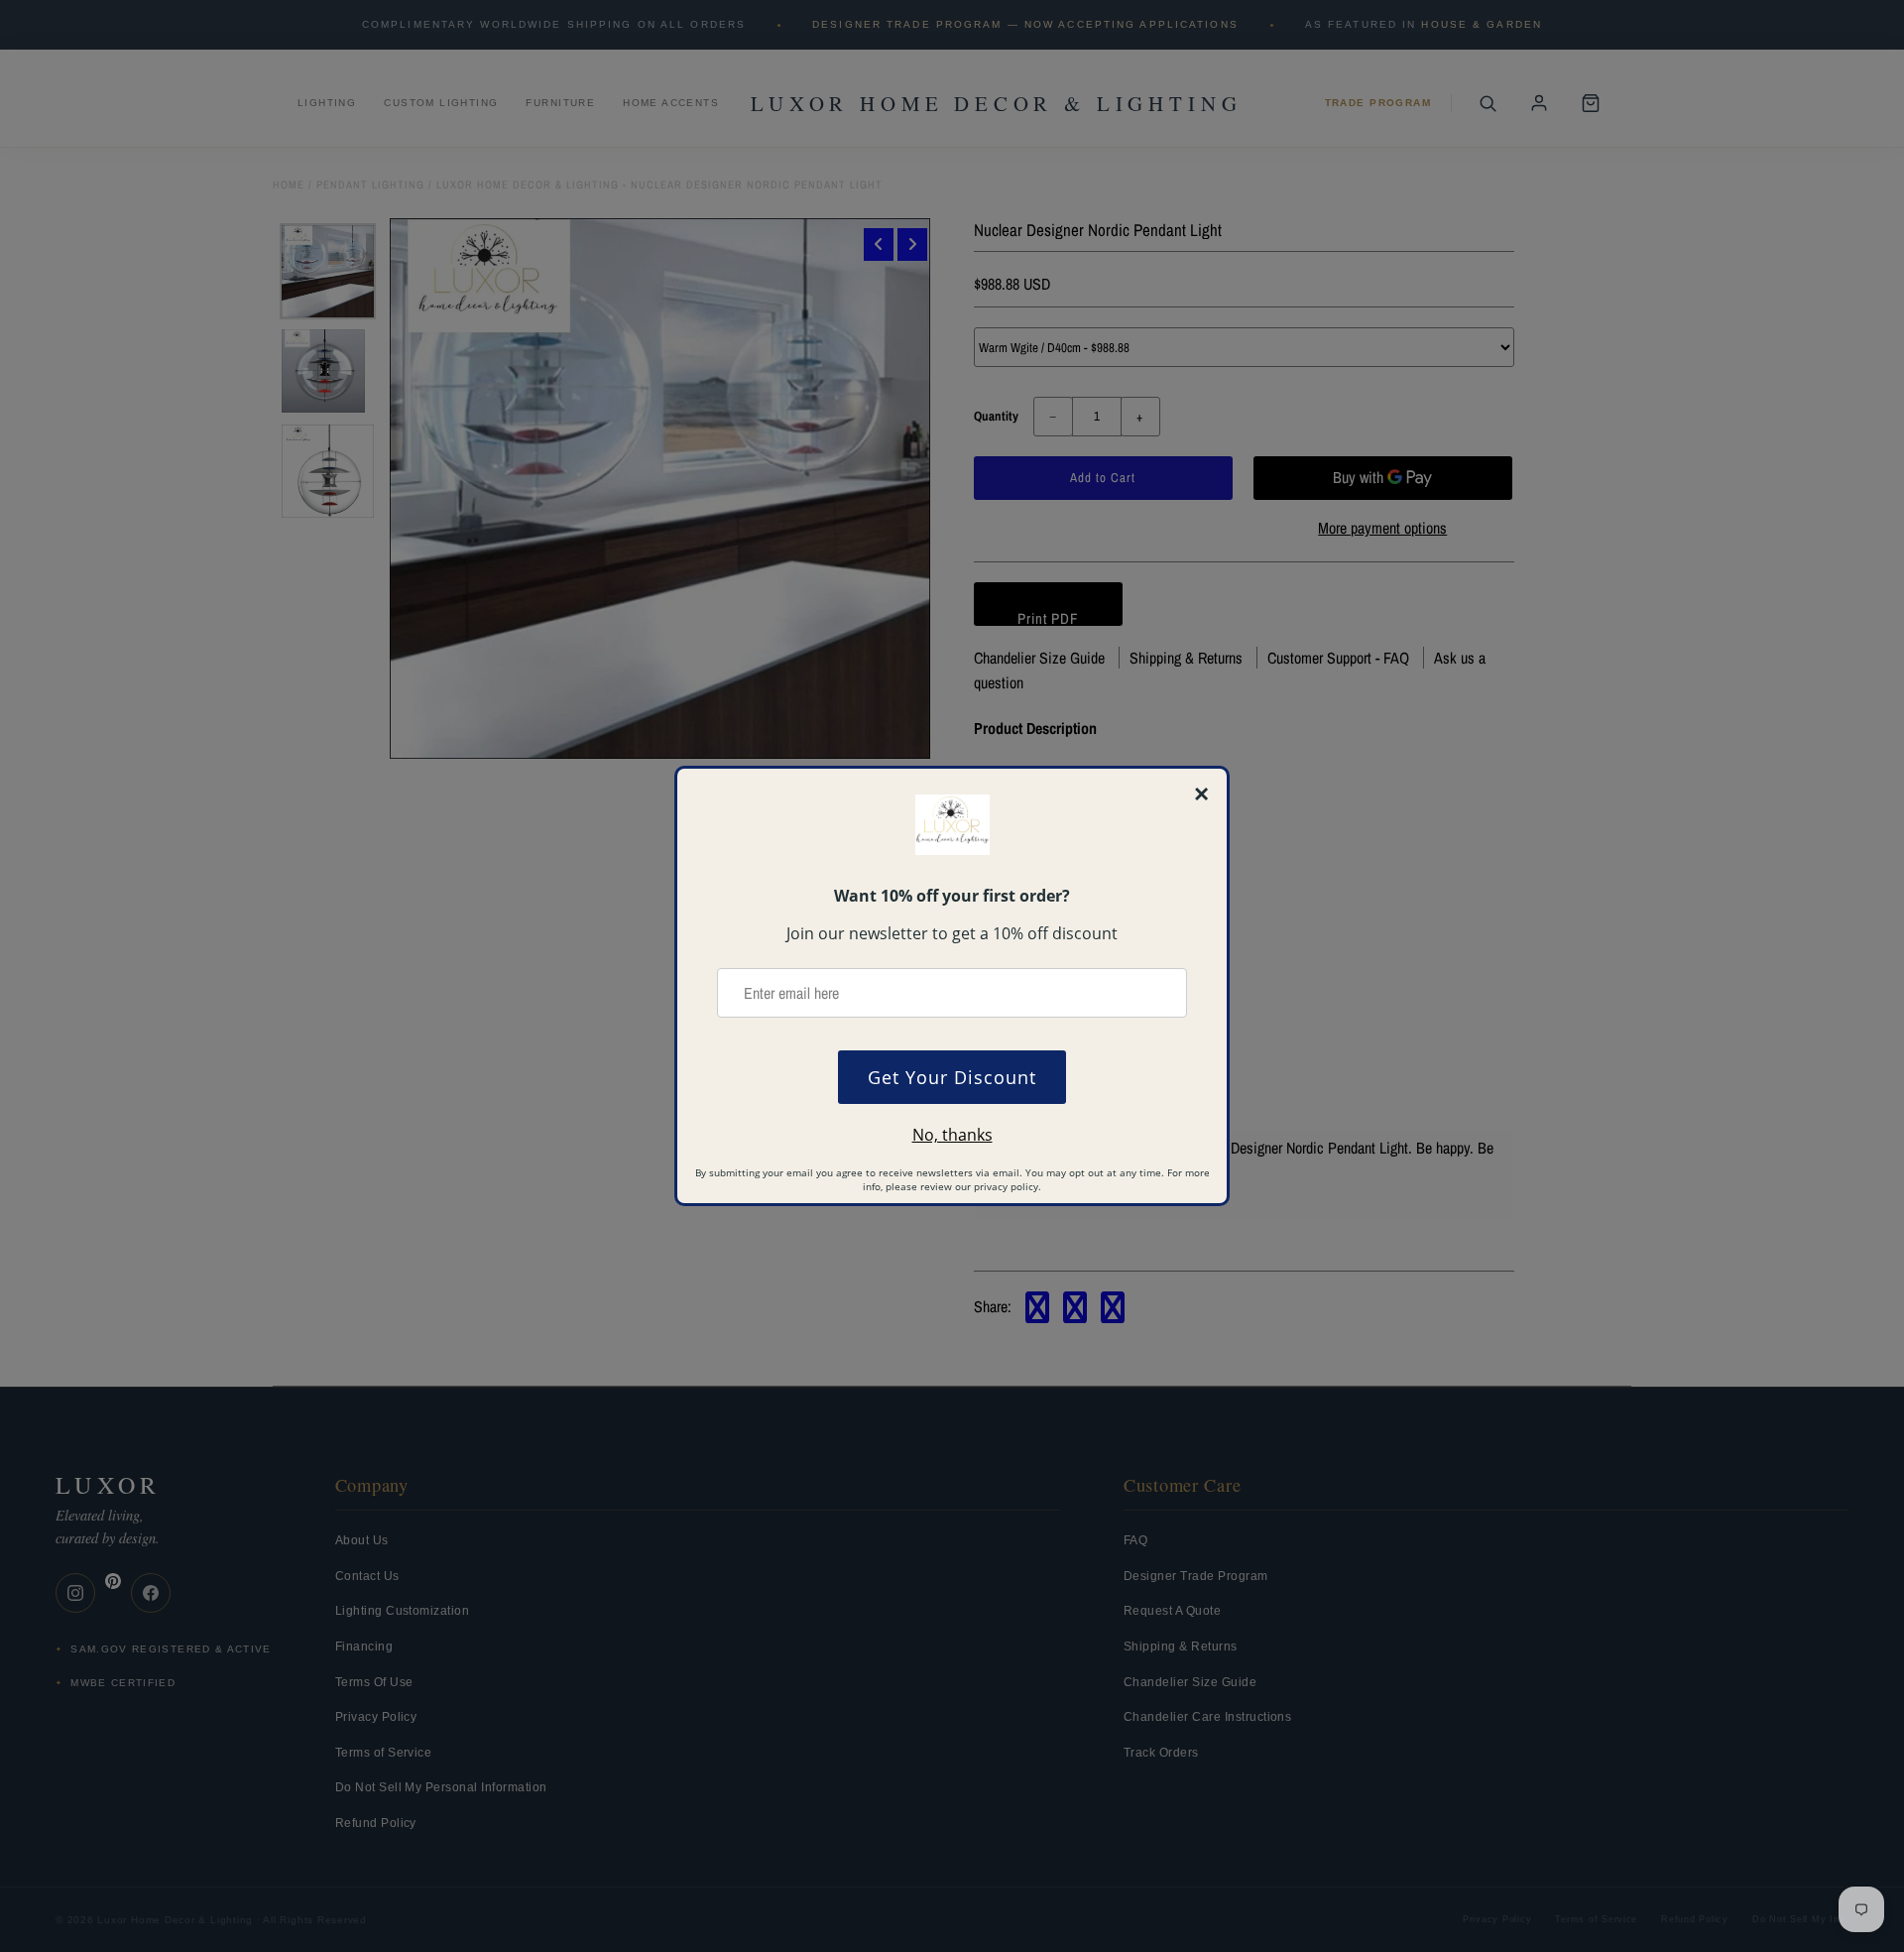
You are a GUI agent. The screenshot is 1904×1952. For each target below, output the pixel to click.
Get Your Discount (952, 1077)
